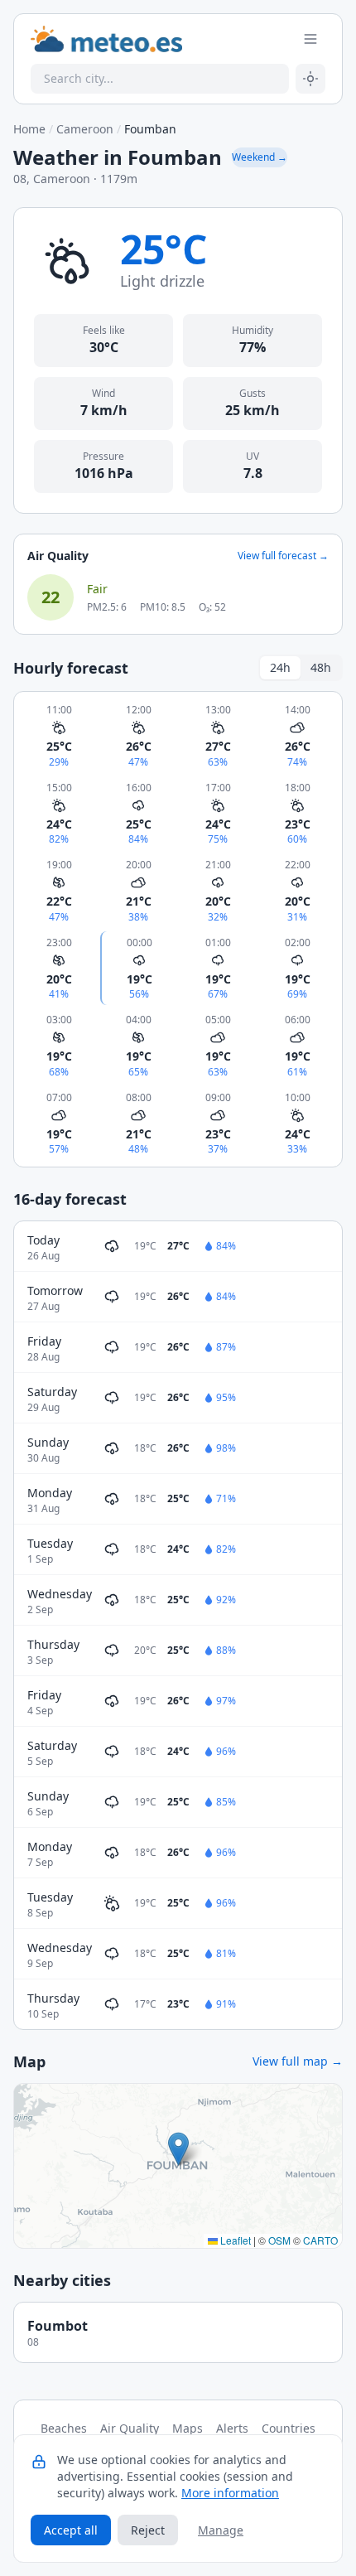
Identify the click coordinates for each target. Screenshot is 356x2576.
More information (230, 2493)
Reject (148, 2530)
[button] (178, 2149)
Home (29, 129)
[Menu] (310, 39)
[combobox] (160, 79)
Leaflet (234, 2240)
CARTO (320, 2240)
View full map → (298, 2061)
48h (321, 667)
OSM (279, 2240)
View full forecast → (283, 556)
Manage (221, 2530)
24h (280, 667)
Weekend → (260, 157)
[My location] (310, 79)
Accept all (71, 2530)
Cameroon (85, 129)
